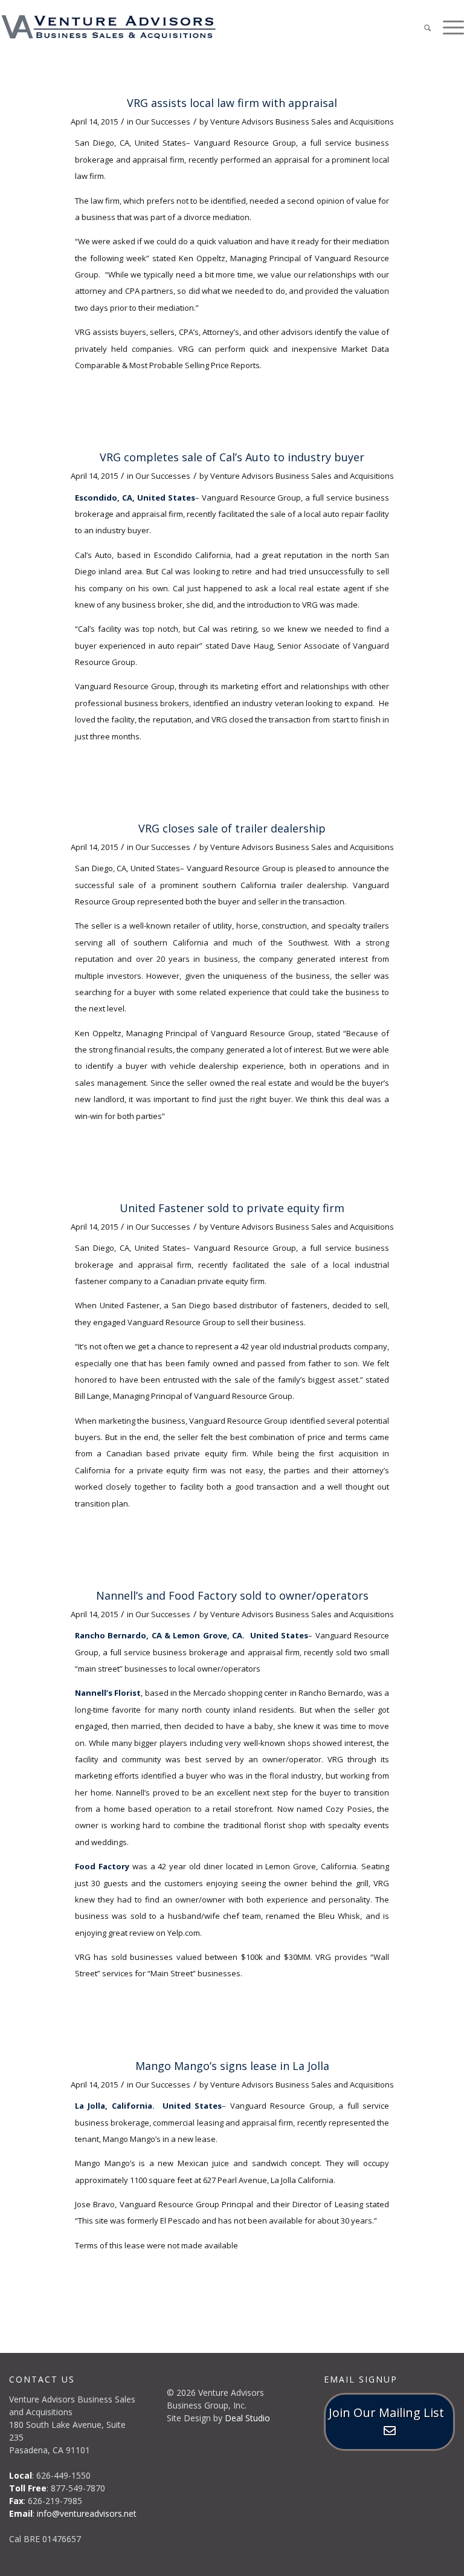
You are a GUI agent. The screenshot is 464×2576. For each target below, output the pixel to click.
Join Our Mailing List (389, 2412)
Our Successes (163, 122)
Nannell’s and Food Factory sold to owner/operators (232, 1595)
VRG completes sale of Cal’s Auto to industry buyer (232, 457)
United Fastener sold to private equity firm (232, 1208)
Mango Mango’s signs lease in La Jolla (232, 2066)
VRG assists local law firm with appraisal (232, 103)
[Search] (421, 27)
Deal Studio (247, 2418)
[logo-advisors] (109, 27)
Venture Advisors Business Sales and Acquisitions (302, 122)
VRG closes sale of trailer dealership (232, 828)
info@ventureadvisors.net (87, 2513)
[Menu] (447, 27)
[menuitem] (421, 27)
